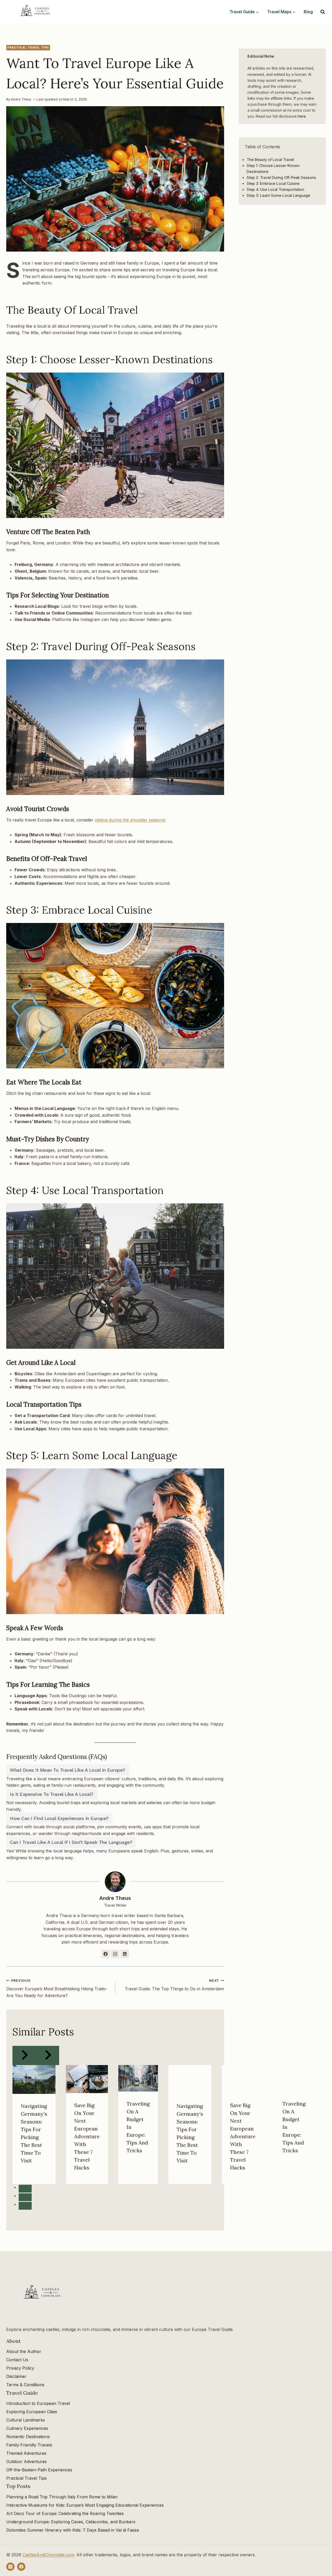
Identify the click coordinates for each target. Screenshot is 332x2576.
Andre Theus (21, 99)
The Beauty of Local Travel (270, 160)
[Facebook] (21, 2567)
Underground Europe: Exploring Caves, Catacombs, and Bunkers (71, 2522)
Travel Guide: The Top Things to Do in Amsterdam (174, 1985)
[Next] (47, 2056)
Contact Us (17, 2360)
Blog (308, 12)
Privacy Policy (20, 2368)
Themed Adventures (26, 2453)
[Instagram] (10, 2567)
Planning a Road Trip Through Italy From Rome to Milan (62, 2497)
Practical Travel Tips (28, 48)
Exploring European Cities (32, 2412)
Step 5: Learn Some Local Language (278, 195)
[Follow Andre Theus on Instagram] (115, 1954)
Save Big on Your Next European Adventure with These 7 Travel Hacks (87, 2136)
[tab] (25, 2189)
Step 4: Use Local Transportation (275, 189)
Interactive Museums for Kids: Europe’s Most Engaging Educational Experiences (85, 2505)
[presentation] (34, 2079)
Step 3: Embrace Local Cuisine (273, 183)
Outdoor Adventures (26, 2462)
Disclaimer (16, 2376)
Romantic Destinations (28, 2437)
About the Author (24, 2351)
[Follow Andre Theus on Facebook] (106, 1954)
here (302, 116)
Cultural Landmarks (26, 2420)
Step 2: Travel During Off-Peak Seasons (281, 177)
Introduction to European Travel (38, 2403)
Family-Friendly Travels (29, 2445)
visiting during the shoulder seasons (130, 820)
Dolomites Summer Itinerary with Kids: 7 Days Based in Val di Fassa (72, 2530)
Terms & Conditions (25, 2385)
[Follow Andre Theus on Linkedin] (125, 1954)
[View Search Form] (323, 12)
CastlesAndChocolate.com (48, 2555)
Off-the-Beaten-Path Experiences (39, 2470)
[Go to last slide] (24, 2056)
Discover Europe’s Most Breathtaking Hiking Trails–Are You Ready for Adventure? (57, 1988)
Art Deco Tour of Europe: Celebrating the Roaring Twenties (65, 2513)
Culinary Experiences (27, 2428)
